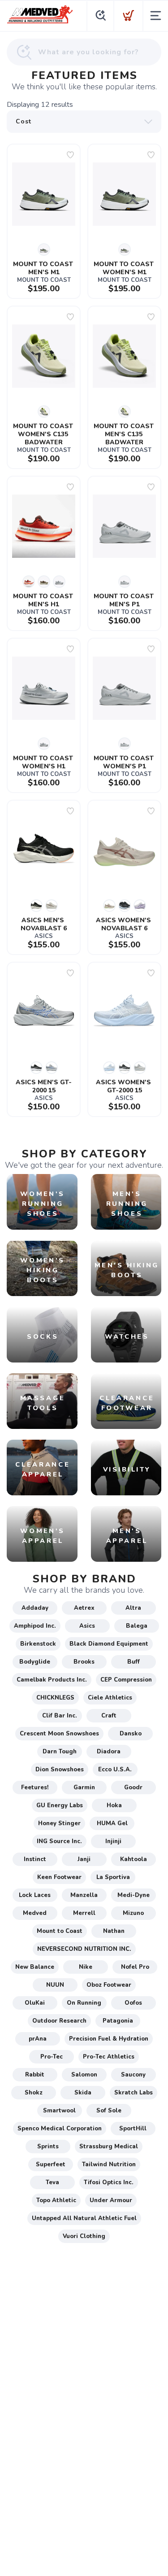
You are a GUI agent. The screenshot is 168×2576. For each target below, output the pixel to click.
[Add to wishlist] (70, 155)
